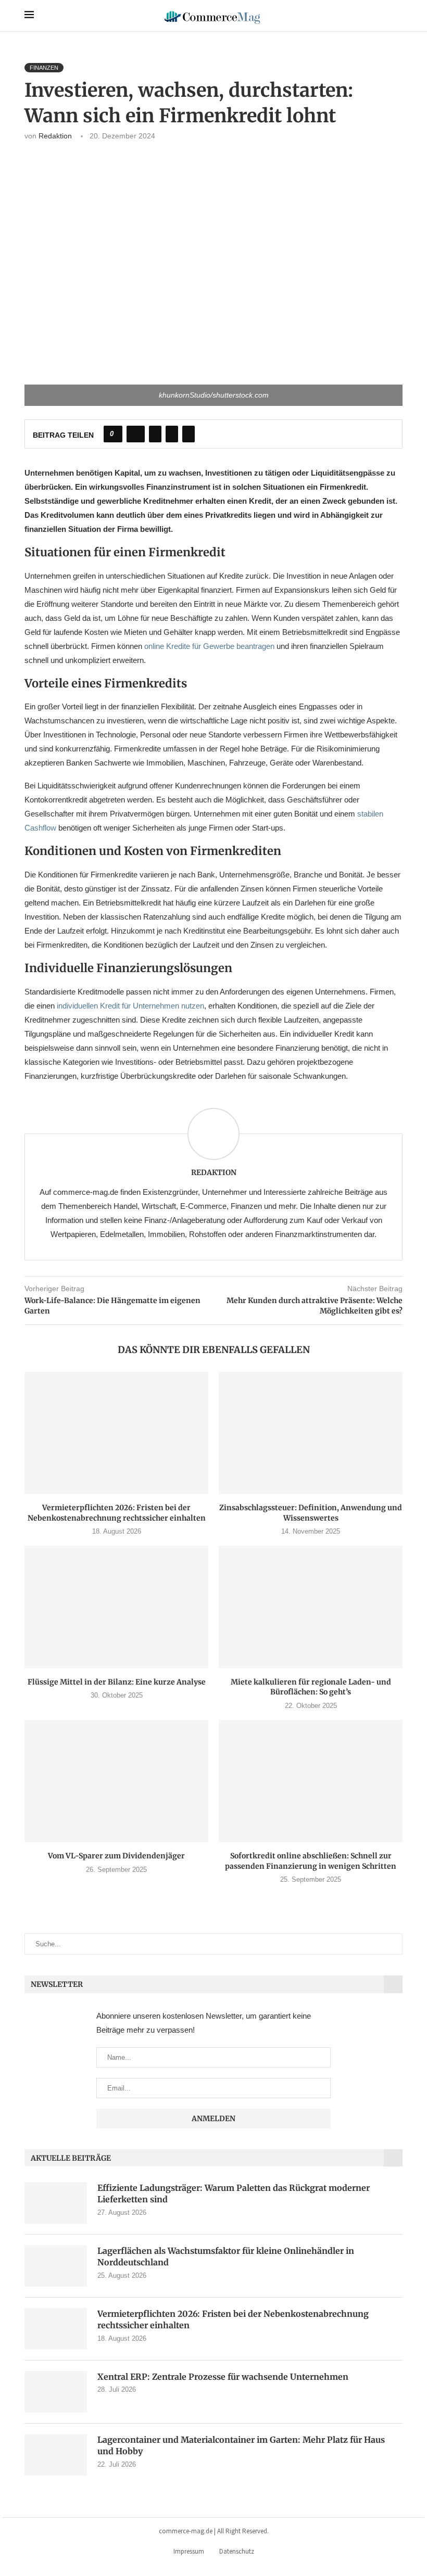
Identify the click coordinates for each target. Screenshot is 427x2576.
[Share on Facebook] (136, 434)
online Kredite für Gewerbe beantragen (209, 646)
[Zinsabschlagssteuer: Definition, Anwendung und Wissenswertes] (311, 1433)
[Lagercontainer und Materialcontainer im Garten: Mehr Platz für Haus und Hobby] (56, 2455)
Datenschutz (237, 2551)
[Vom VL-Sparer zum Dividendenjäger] (116, 1781)
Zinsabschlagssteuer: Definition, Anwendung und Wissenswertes (311, 1513)
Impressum (189, 2551)
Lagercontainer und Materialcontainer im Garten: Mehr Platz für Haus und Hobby (241, 2445)
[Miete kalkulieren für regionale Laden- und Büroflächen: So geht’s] (311, 1607)
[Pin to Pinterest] (172, 434)
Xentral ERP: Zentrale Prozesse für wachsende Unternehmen (223, 2377)
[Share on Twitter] (155, 434)
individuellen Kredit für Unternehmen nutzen (130, 1006)
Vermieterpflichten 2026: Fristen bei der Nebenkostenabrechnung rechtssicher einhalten (117, 1513)
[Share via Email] (189, 434)
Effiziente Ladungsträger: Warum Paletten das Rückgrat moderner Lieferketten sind (234, 2194)
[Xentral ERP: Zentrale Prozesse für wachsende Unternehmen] (56, 2392)
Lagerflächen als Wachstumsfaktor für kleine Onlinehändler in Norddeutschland (226, 2256)
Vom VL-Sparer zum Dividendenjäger (116, 1856)
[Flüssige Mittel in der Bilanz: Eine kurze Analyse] (116, 1607)
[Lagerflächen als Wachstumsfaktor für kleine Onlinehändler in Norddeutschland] (56, 2266)
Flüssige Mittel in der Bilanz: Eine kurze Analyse (117, 1682)
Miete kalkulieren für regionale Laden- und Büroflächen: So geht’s (311, 1687)
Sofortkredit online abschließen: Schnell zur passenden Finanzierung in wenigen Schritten (311, 1861)
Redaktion (55, 136)
